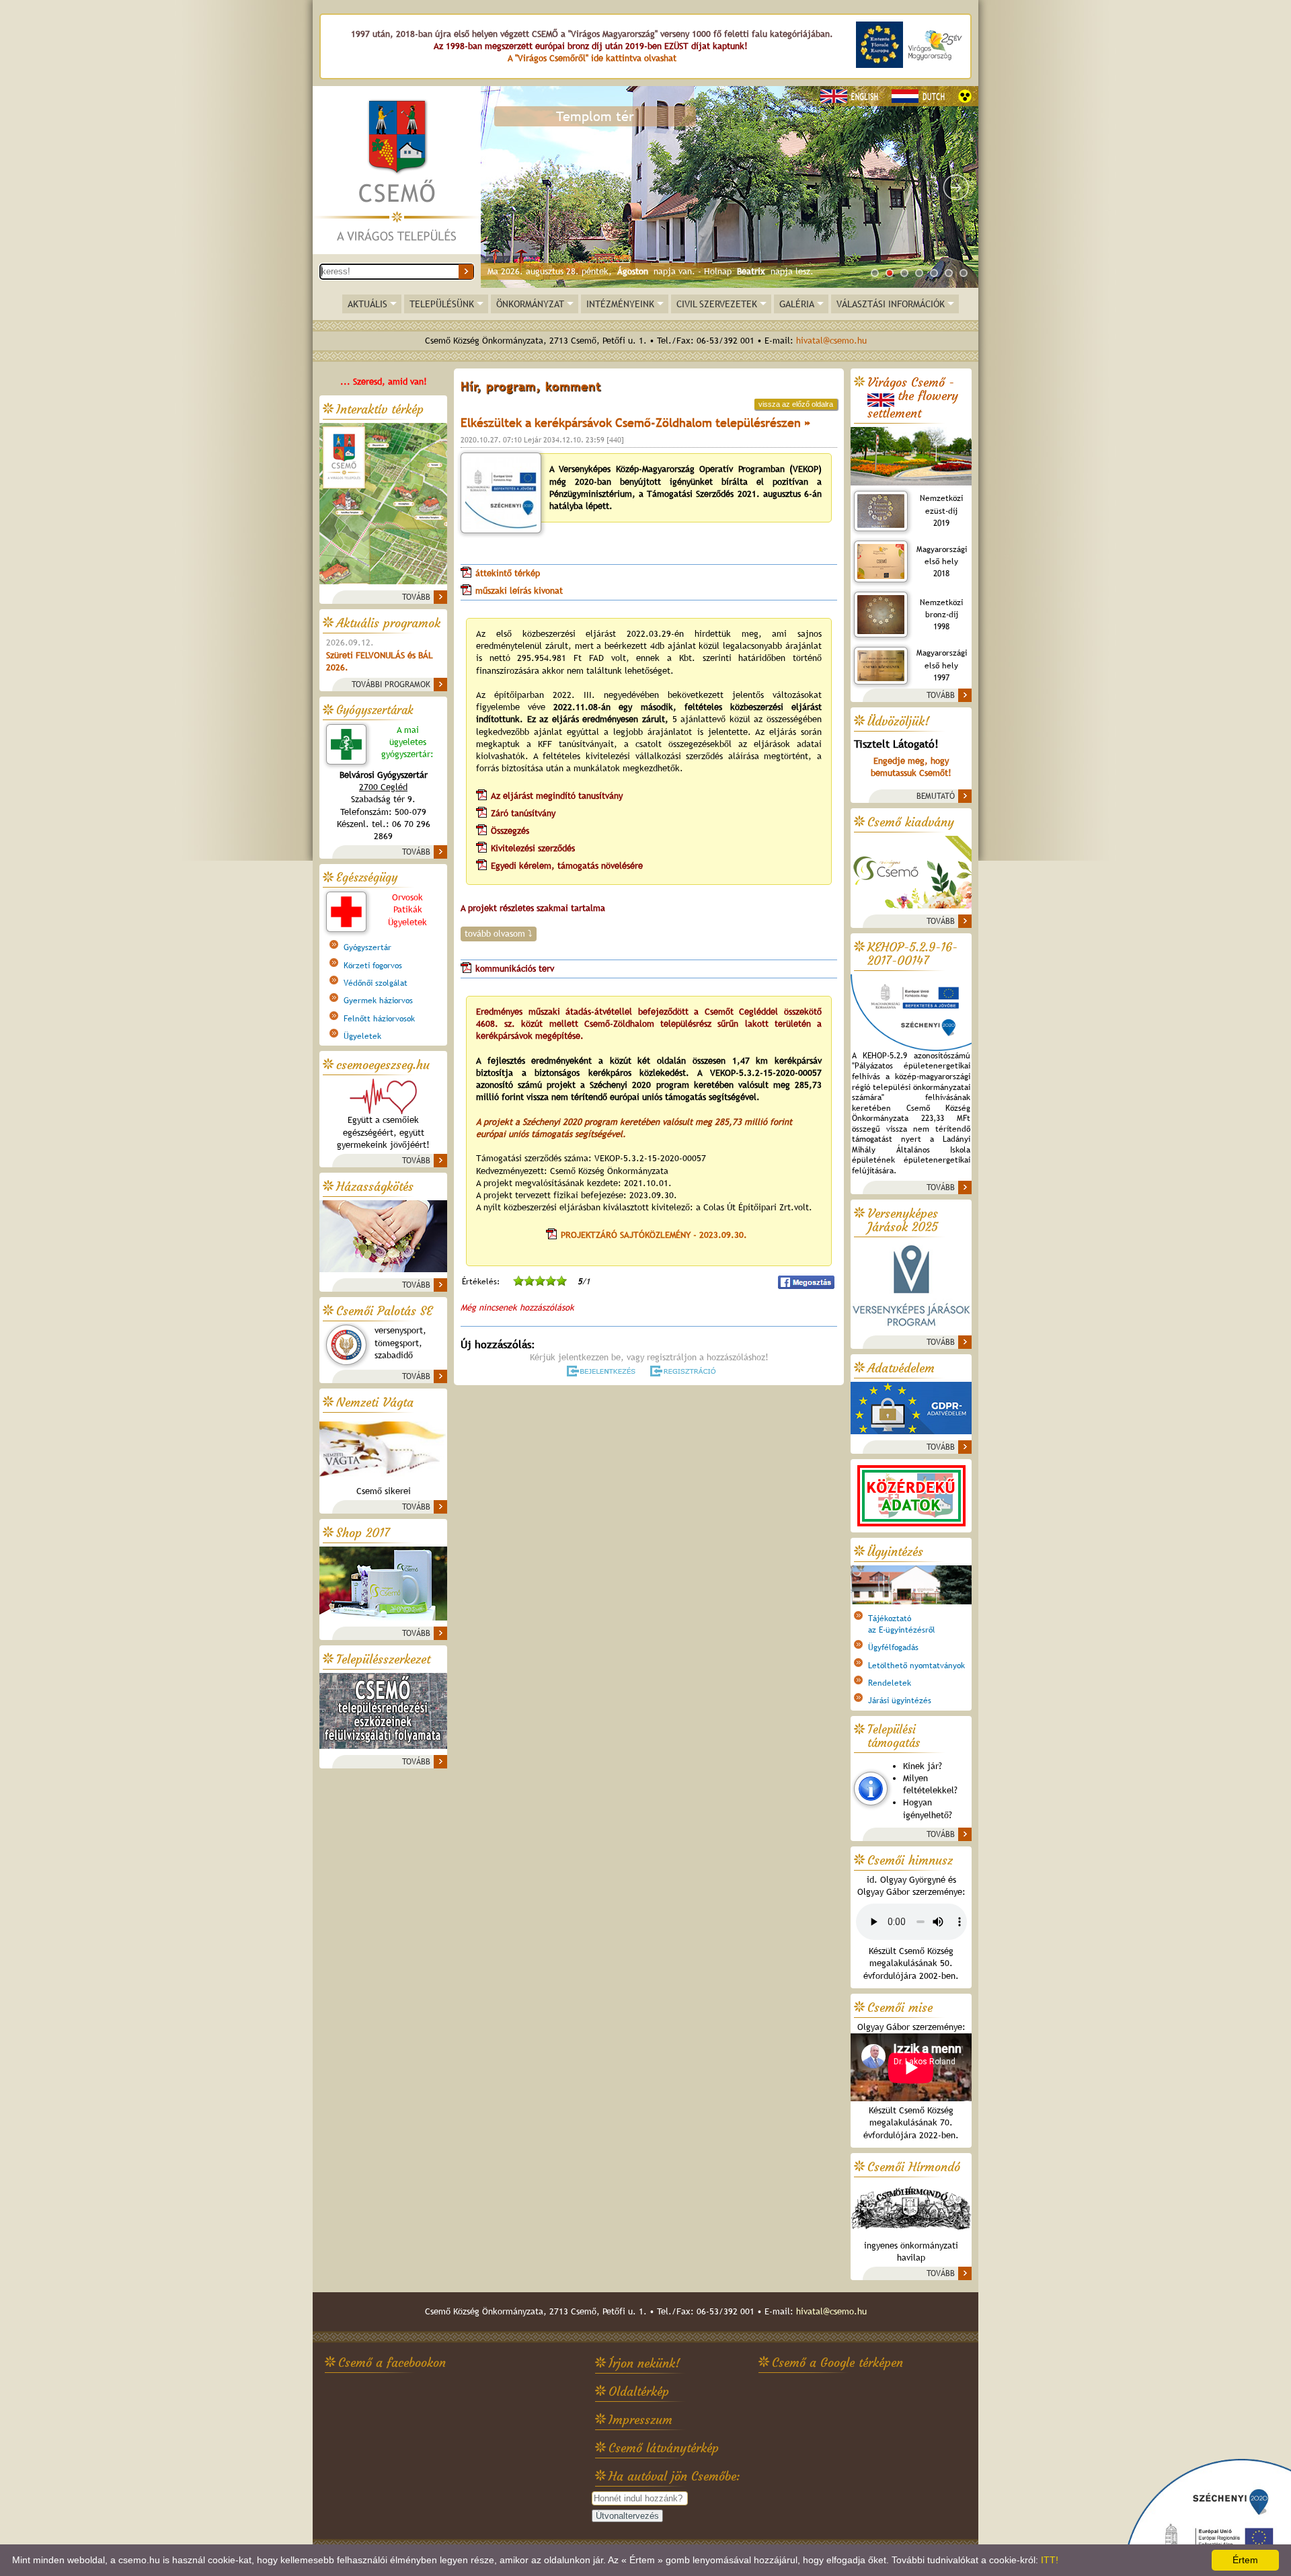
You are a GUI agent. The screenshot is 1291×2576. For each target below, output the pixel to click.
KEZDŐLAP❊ (397, 171)
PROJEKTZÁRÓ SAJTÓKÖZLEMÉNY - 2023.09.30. (654, 1235)
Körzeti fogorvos (373, 966)
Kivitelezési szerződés (534, 848)
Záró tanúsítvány (524, 813)
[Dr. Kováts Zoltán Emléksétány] (730, 187)
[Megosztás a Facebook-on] (806, 1282)
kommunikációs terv (516, 969)
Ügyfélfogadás (893, 1647)
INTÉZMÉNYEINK (620, 304)
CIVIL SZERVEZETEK (717, 304)
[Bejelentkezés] (602, 1371)
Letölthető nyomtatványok (916, 1666)
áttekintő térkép (508, 573)
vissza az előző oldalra (796, 404)
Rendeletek (890, 1683)
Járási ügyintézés (900, 1701)
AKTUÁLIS (367, 304)
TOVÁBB (416, 597)
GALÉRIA (797, 304)
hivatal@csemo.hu (831, 341)
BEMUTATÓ (936, 796)
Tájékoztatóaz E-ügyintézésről (902, 1624)
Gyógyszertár (367, 947)
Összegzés (510, 831)
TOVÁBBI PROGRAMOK (391, 685)
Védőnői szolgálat (376, 983)
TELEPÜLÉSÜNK (442, 304)
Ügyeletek (362, 1036)
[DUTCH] (920, 96)
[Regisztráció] (686, 1371)
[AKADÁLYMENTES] (965, 96)
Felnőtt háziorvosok (379, 1019)
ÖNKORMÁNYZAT (530, 304)
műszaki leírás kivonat (519, 591)
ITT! (1050, 2560)
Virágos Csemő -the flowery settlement (913, 398)
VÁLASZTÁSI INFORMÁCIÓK (891, 304)
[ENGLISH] (851, 96)
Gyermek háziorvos (378, 1001)
